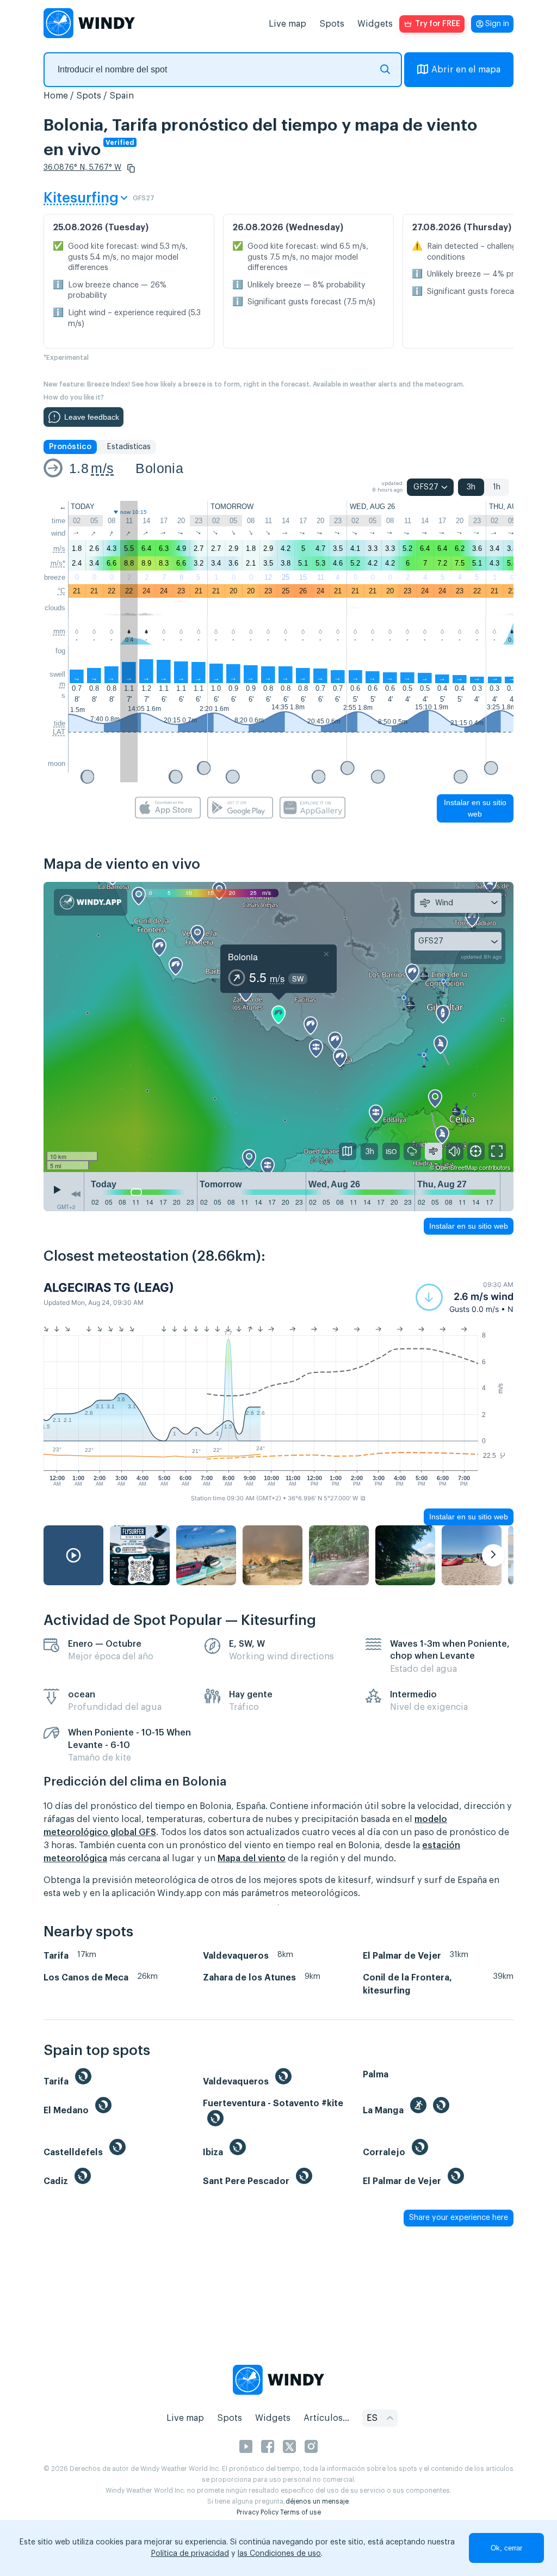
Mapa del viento (252, 1859)
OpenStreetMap (457, 1167)
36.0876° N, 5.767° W (82, 168)
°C (61, 591)
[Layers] (348, 1151)
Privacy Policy (258, 2512)
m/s (102, 468)
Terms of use (301, 2512)
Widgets (375, 24)
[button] (131, 168)
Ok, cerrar (506, 2548)
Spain (122, 96)
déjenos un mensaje (317, 2501)
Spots (332, 24)
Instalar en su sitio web (475, 808)
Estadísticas (129, 447)
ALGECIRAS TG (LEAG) (109, 1287)
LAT (59, 732)
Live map (287, 24)
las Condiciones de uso (279, 2554)
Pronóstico (70, 447)
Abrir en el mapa (466, 70)
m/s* (58, 563)
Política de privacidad (190, 2554)
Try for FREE (438, 24)
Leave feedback (92, 417)
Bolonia (159, 468)
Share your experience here (459, 2218)
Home (56, 96)
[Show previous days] (76, 1194)
